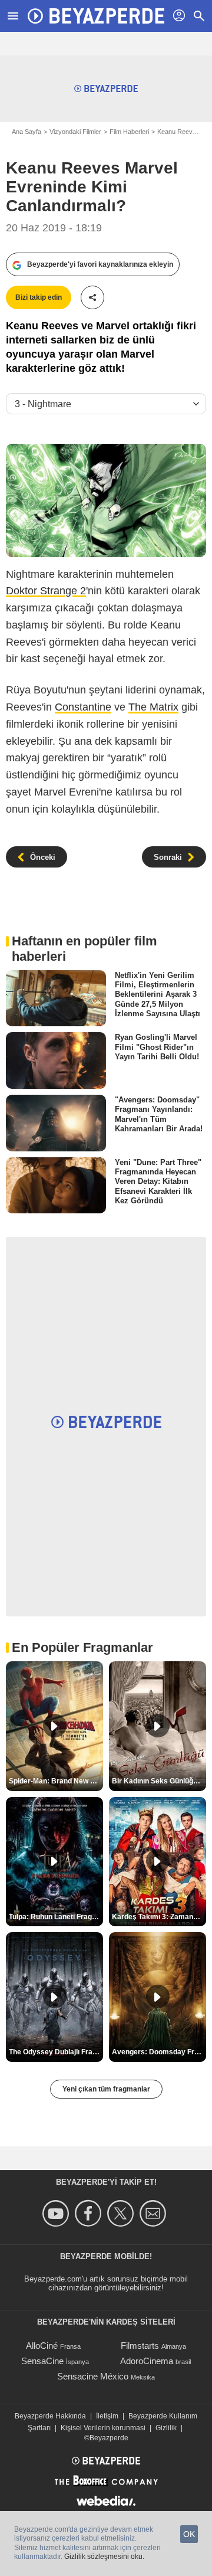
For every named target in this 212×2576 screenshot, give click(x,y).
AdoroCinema (147, 2361)
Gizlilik (166, 2428)
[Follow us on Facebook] (90, 2213)
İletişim (107, 2416)
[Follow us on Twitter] (122, 2213)
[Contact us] (155, 2213)
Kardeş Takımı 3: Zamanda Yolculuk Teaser (159, 1917)
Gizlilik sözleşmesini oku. (104, 2557)
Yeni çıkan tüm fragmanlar (106, 2089)
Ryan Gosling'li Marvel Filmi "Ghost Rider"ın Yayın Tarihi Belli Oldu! (157, 1047)
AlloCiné (42, 2346)
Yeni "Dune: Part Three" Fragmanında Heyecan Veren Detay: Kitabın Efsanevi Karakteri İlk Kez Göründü (158, 1181)
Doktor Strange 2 (46, 591)
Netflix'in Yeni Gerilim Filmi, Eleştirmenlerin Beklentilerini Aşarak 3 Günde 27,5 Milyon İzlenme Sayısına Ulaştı (158, 994)
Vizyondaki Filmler (75, 132)
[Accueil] (96, 16)
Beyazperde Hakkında (50, 2416)
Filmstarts (140, 2346)
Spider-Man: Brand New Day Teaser (56, 1781)
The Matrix (153, 707)
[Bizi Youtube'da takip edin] (57, 2213)
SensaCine (42, 2361)
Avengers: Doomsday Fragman (159, 2052)
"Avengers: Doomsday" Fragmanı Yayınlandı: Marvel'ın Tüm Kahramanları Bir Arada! (159, 1114)
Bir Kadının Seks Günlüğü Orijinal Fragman (159, 1781)
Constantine (83, 707)
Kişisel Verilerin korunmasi (103, 2428)
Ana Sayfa (26, 132)
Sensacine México (93, 2376)
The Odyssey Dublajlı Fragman (56, 2052)
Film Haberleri (129, 132)
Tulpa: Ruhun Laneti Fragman (56, 1917)
